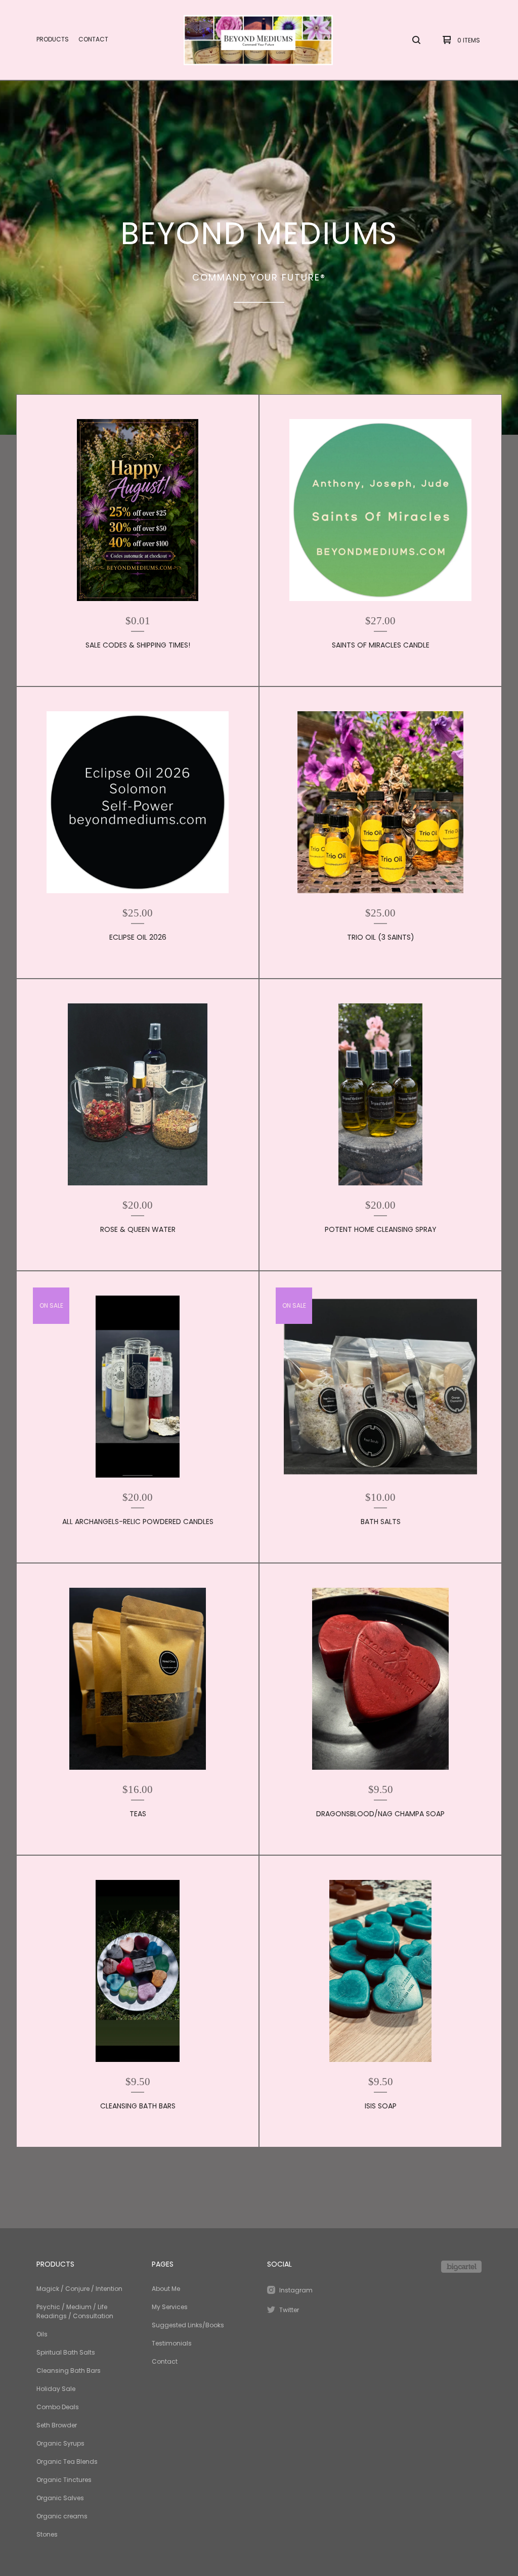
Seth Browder (57, 2425)
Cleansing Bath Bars (69, 2371)
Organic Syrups (60, 2443)
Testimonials (172, 2343)
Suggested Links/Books (188, 2325)
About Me (166, 2289)
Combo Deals (58, 2407)
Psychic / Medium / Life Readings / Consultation (75, 2311)
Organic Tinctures (64, 2480)
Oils (42, 2334)
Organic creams (62, 2516)
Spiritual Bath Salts (66, 2352)
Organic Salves (60, 2498)
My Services (170, 2307)
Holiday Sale (56, 2389)
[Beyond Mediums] (258, 40)
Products (53, 39)
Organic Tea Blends (67, 2462)
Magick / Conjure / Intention (79, 2289)
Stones (47, 2534)
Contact (93, 39)
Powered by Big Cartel (461, 2267)
